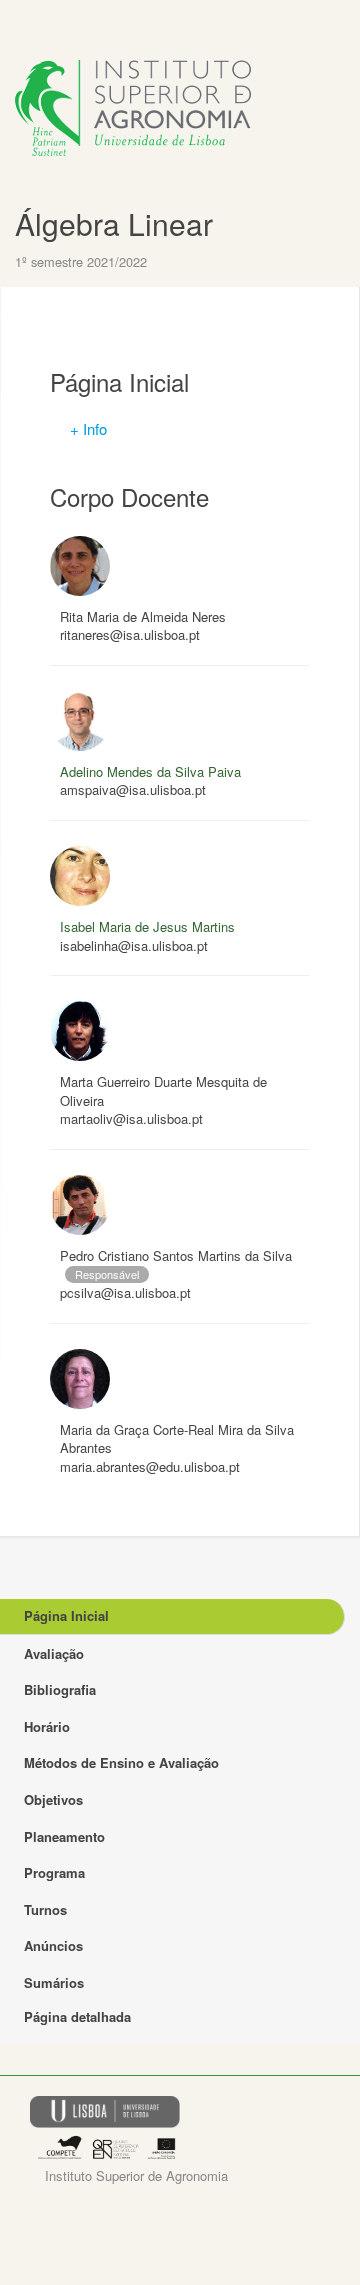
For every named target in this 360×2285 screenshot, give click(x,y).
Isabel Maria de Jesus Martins (147, 926)
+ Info (88, 428)
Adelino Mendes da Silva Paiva (150, 771)
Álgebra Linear (114, 223)
